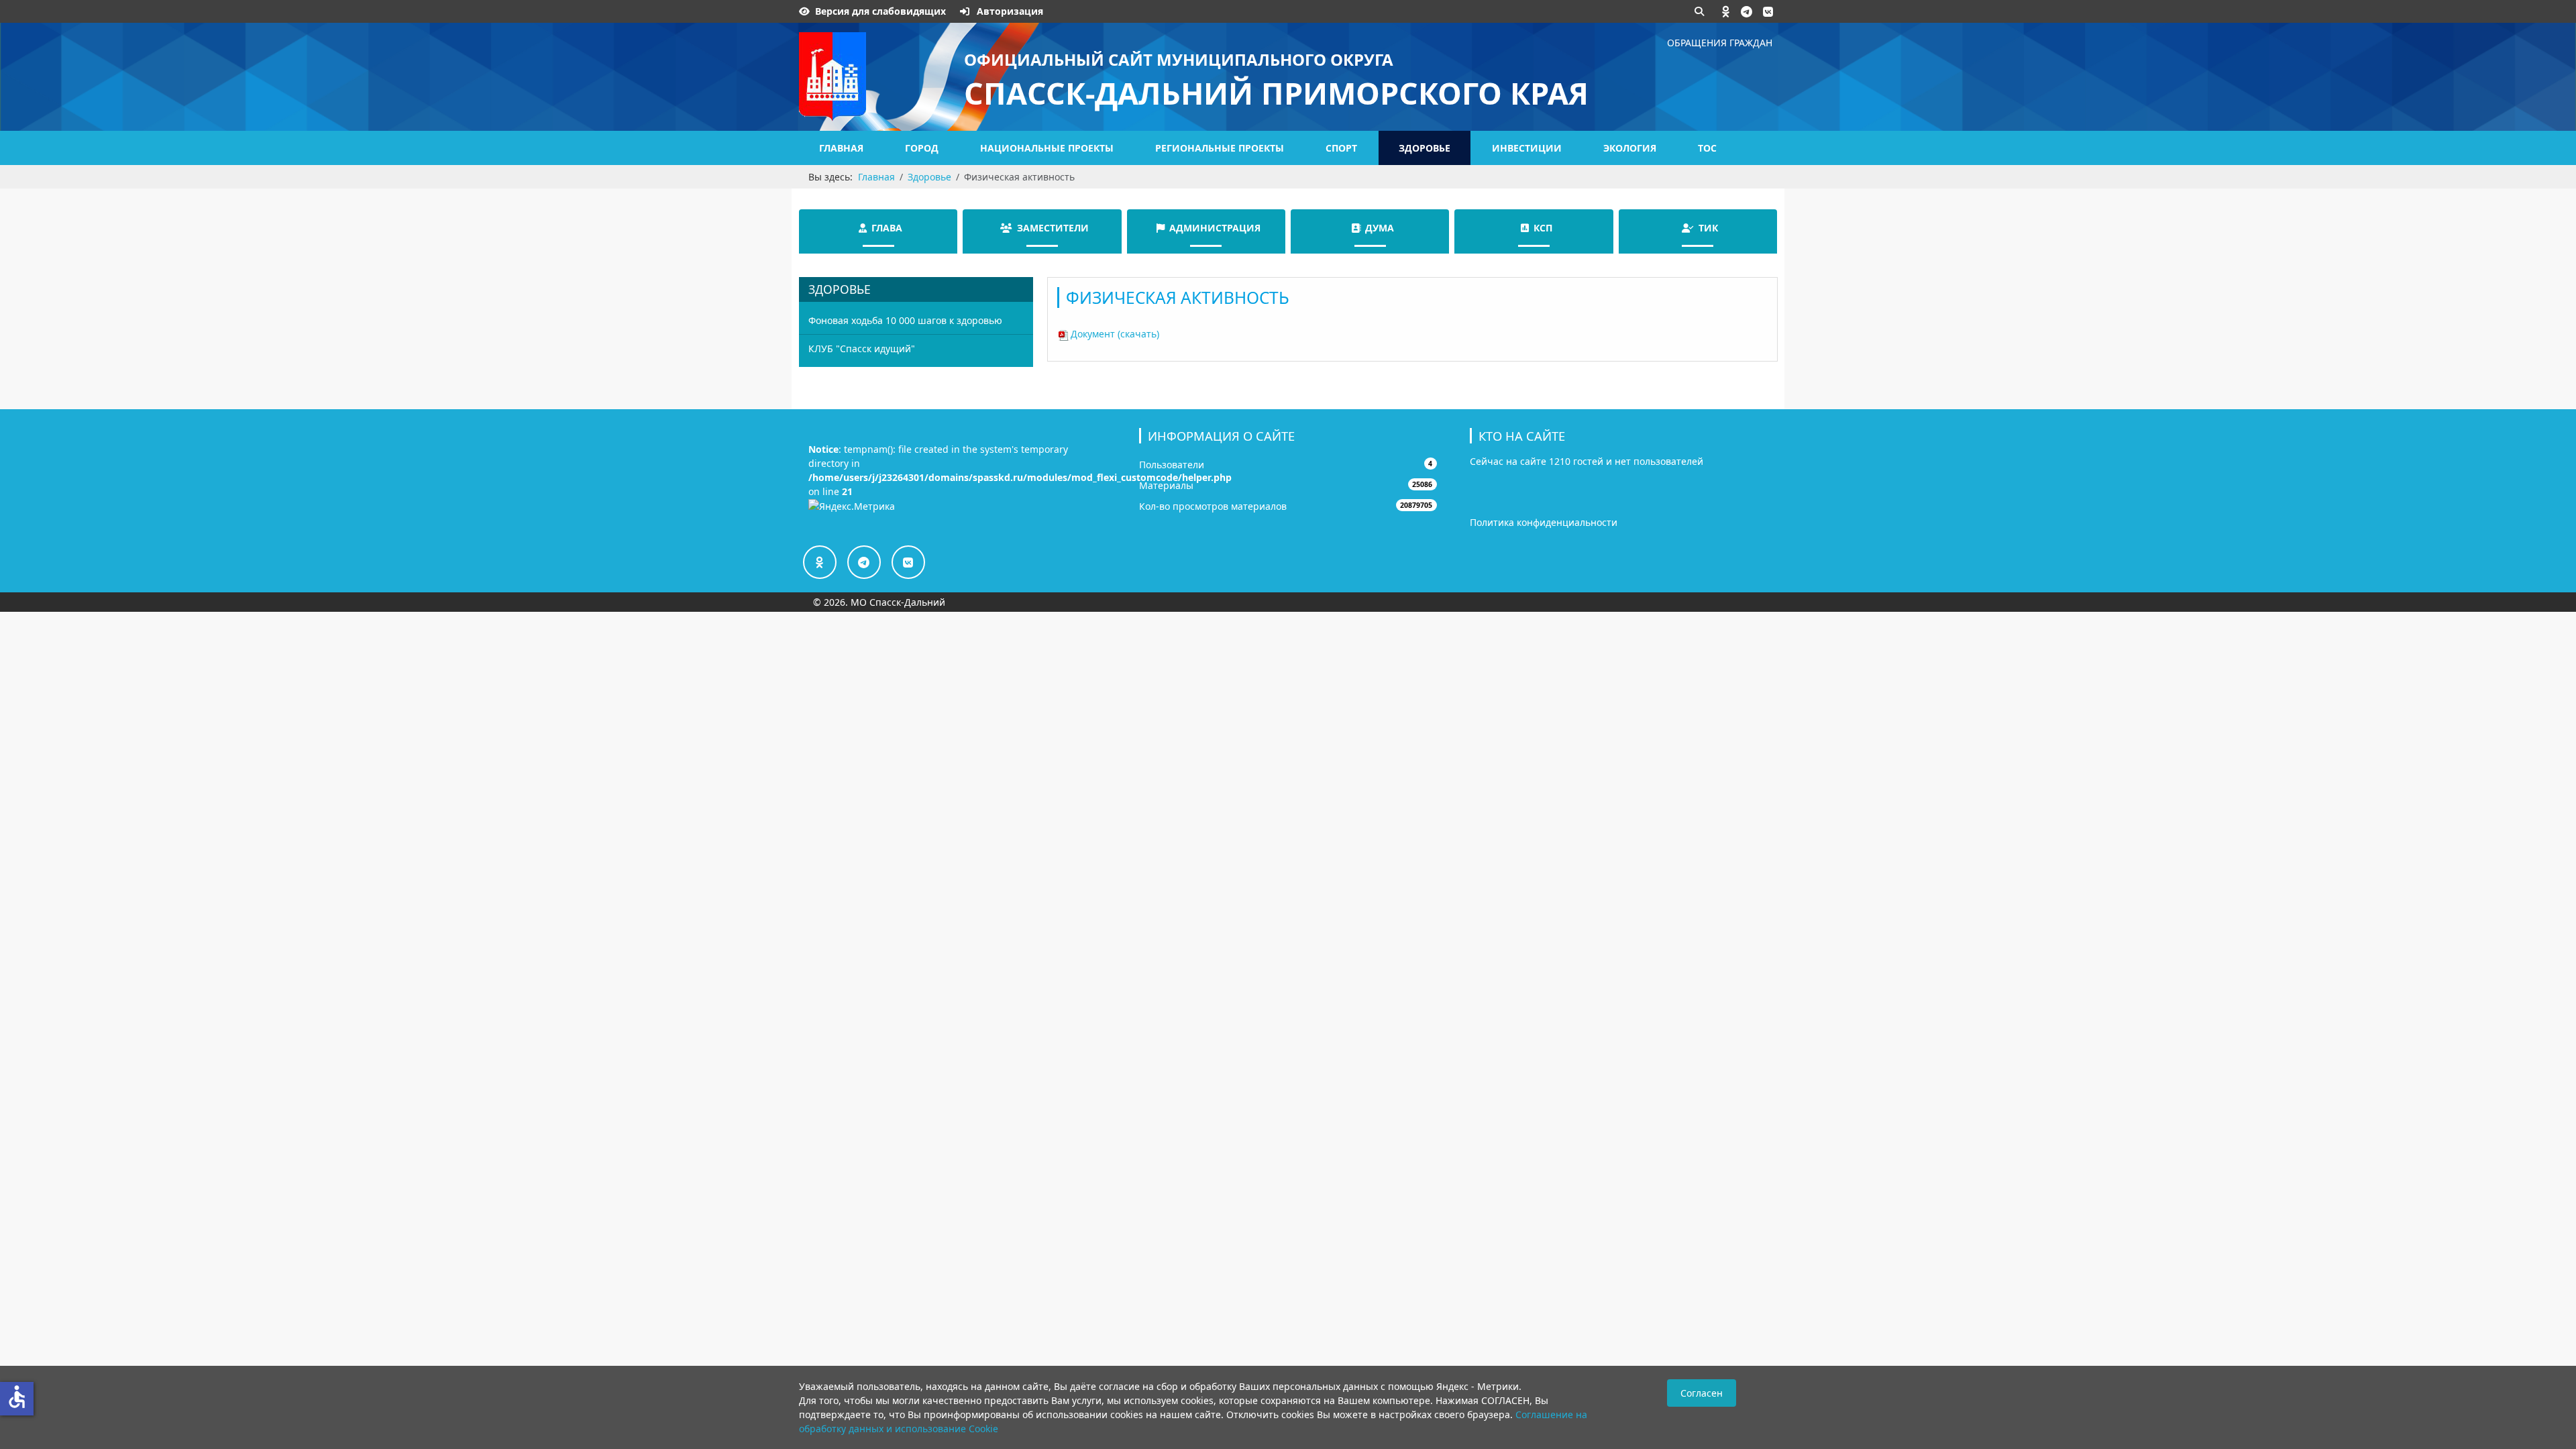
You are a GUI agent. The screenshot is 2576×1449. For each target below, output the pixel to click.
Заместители (1053, 228)
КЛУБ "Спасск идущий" (862, 348)
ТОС (1707, 148)
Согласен (1702, 1393)
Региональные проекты (1220, 148)
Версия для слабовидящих (880, 11)
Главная (841, 148)
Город (922, 148)
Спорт (1341, 148)
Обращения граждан (1720, 43)
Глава (887, 228)
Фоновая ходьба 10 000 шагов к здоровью (905, 320)
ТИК (1708, 228)
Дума (1380, 228)
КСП (1543, 228)
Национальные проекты (1047, 148)
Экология (1630, 148)
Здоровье (1425, 148)
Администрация (1215, 228)
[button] (1726, 11)
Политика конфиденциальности (1544, 522)
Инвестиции (1527, 148)
